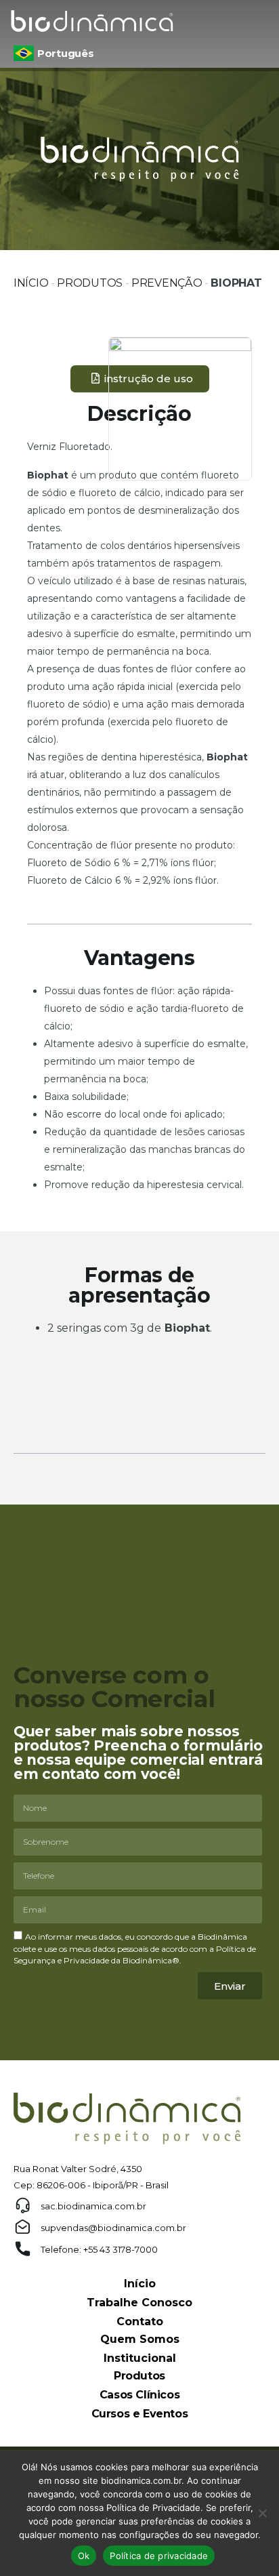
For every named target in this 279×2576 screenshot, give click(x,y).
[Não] (262, 2513)
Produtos (90, 283)
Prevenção (167, 283)
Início (31, 283)
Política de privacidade (159, 2556)
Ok (84, 2556)
